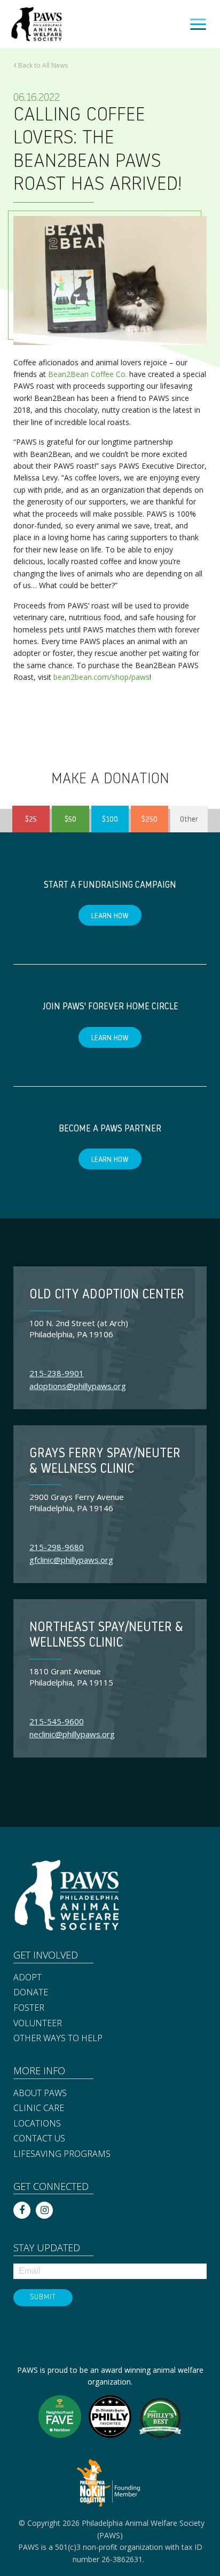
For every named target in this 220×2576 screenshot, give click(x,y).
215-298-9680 (57, 1547)
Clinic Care (39, 2108)
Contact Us (39, 2139)
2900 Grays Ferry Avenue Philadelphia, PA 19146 (77, 1502)
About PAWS (40, 2093)
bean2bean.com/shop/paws (101, 677)
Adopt (27, 1978)
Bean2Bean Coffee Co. (88, 374)
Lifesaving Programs (62, 2154)
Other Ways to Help (58, 2039)
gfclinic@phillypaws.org (71, 1560)
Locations (37, 2124)
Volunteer (38, 2024)
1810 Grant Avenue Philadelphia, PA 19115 (71, 1677)
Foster (29, 2008)
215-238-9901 (57, 1373)
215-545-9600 (57, 1721)
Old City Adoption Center (107, 1295)
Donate (31, 1993)
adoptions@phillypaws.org (78, 1386)
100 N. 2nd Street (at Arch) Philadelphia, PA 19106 (79, 1329)
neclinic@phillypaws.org (72, 1734)
